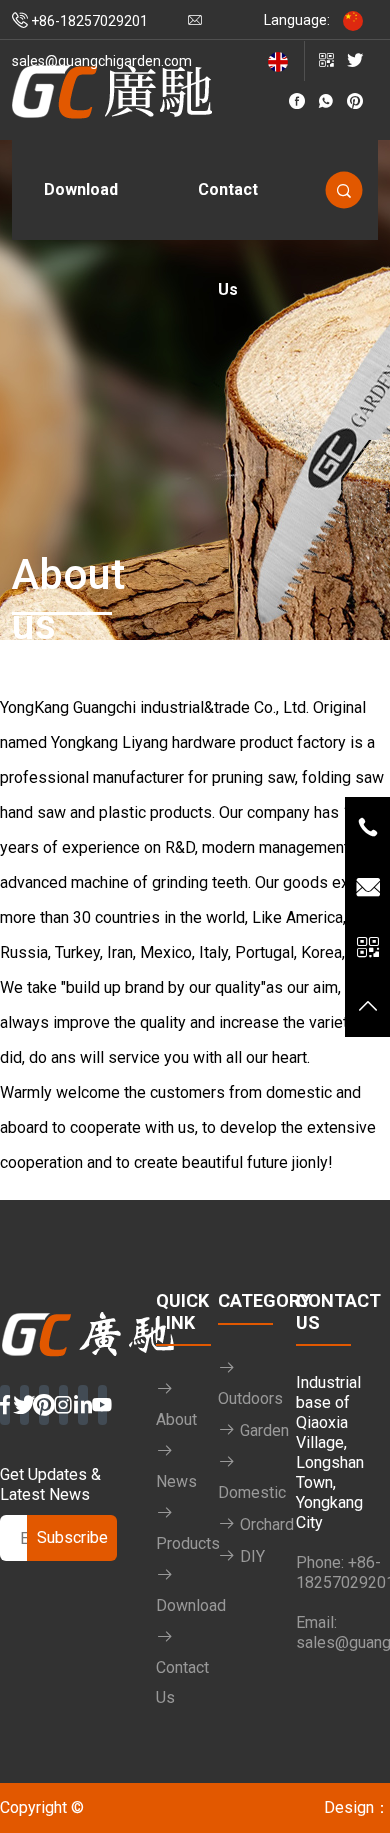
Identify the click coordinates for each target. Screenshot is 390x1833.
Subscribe (72, 1537)
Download (81, 189)
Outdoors (250, 1398)
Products (188, 1543)
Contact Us (228, 210)
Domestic (252, 1492)
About (176, 1419)
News (176, 1481)
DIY (250, 1556)
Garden (262, 1430)
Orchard (265, 1524)
